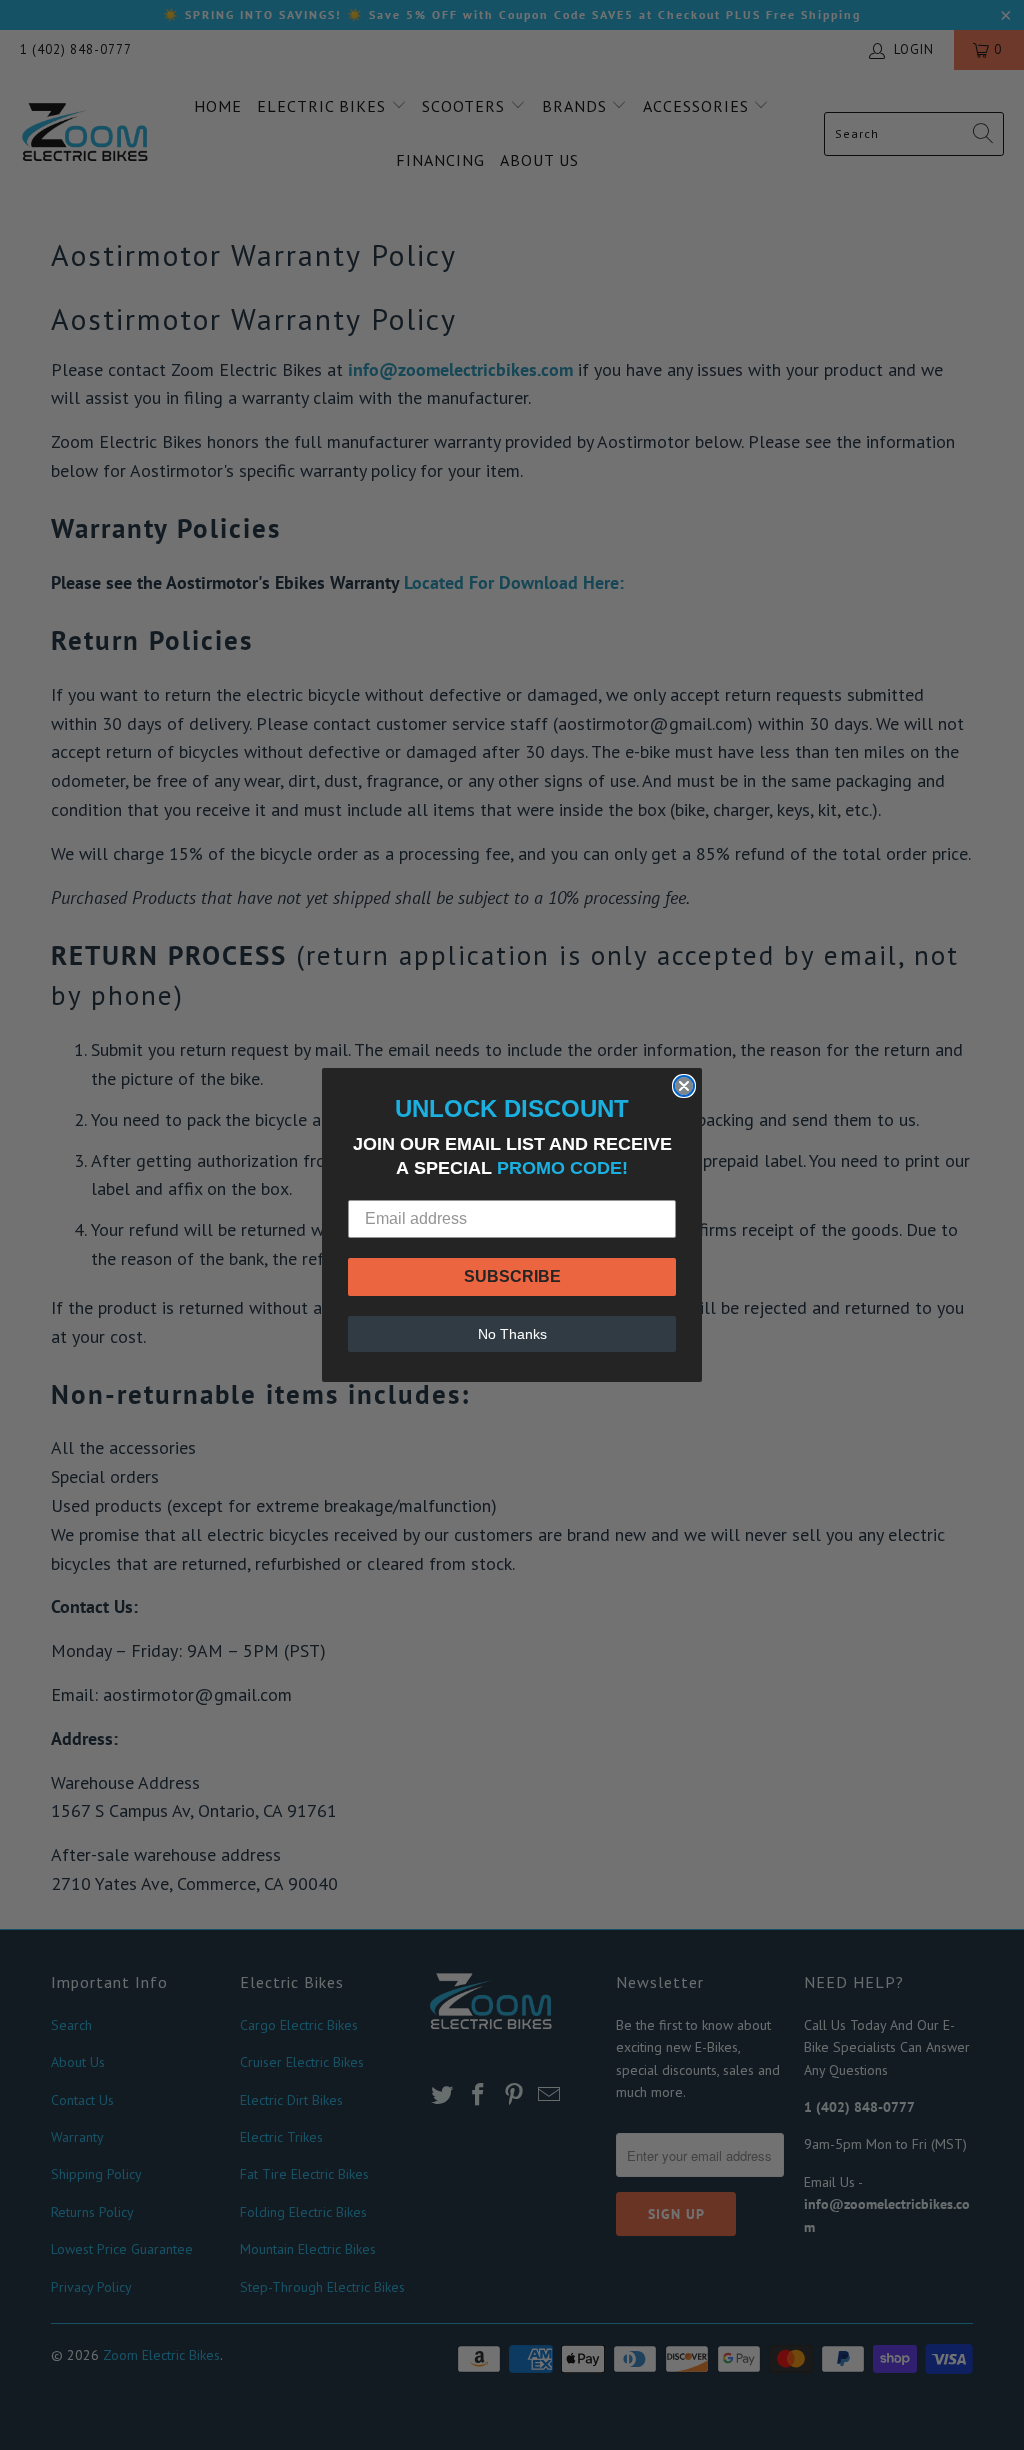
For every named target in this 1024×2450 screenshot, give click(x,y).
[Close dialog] (684, 1086)
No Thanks (512, 1334)
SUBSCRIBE (512, 1276)
